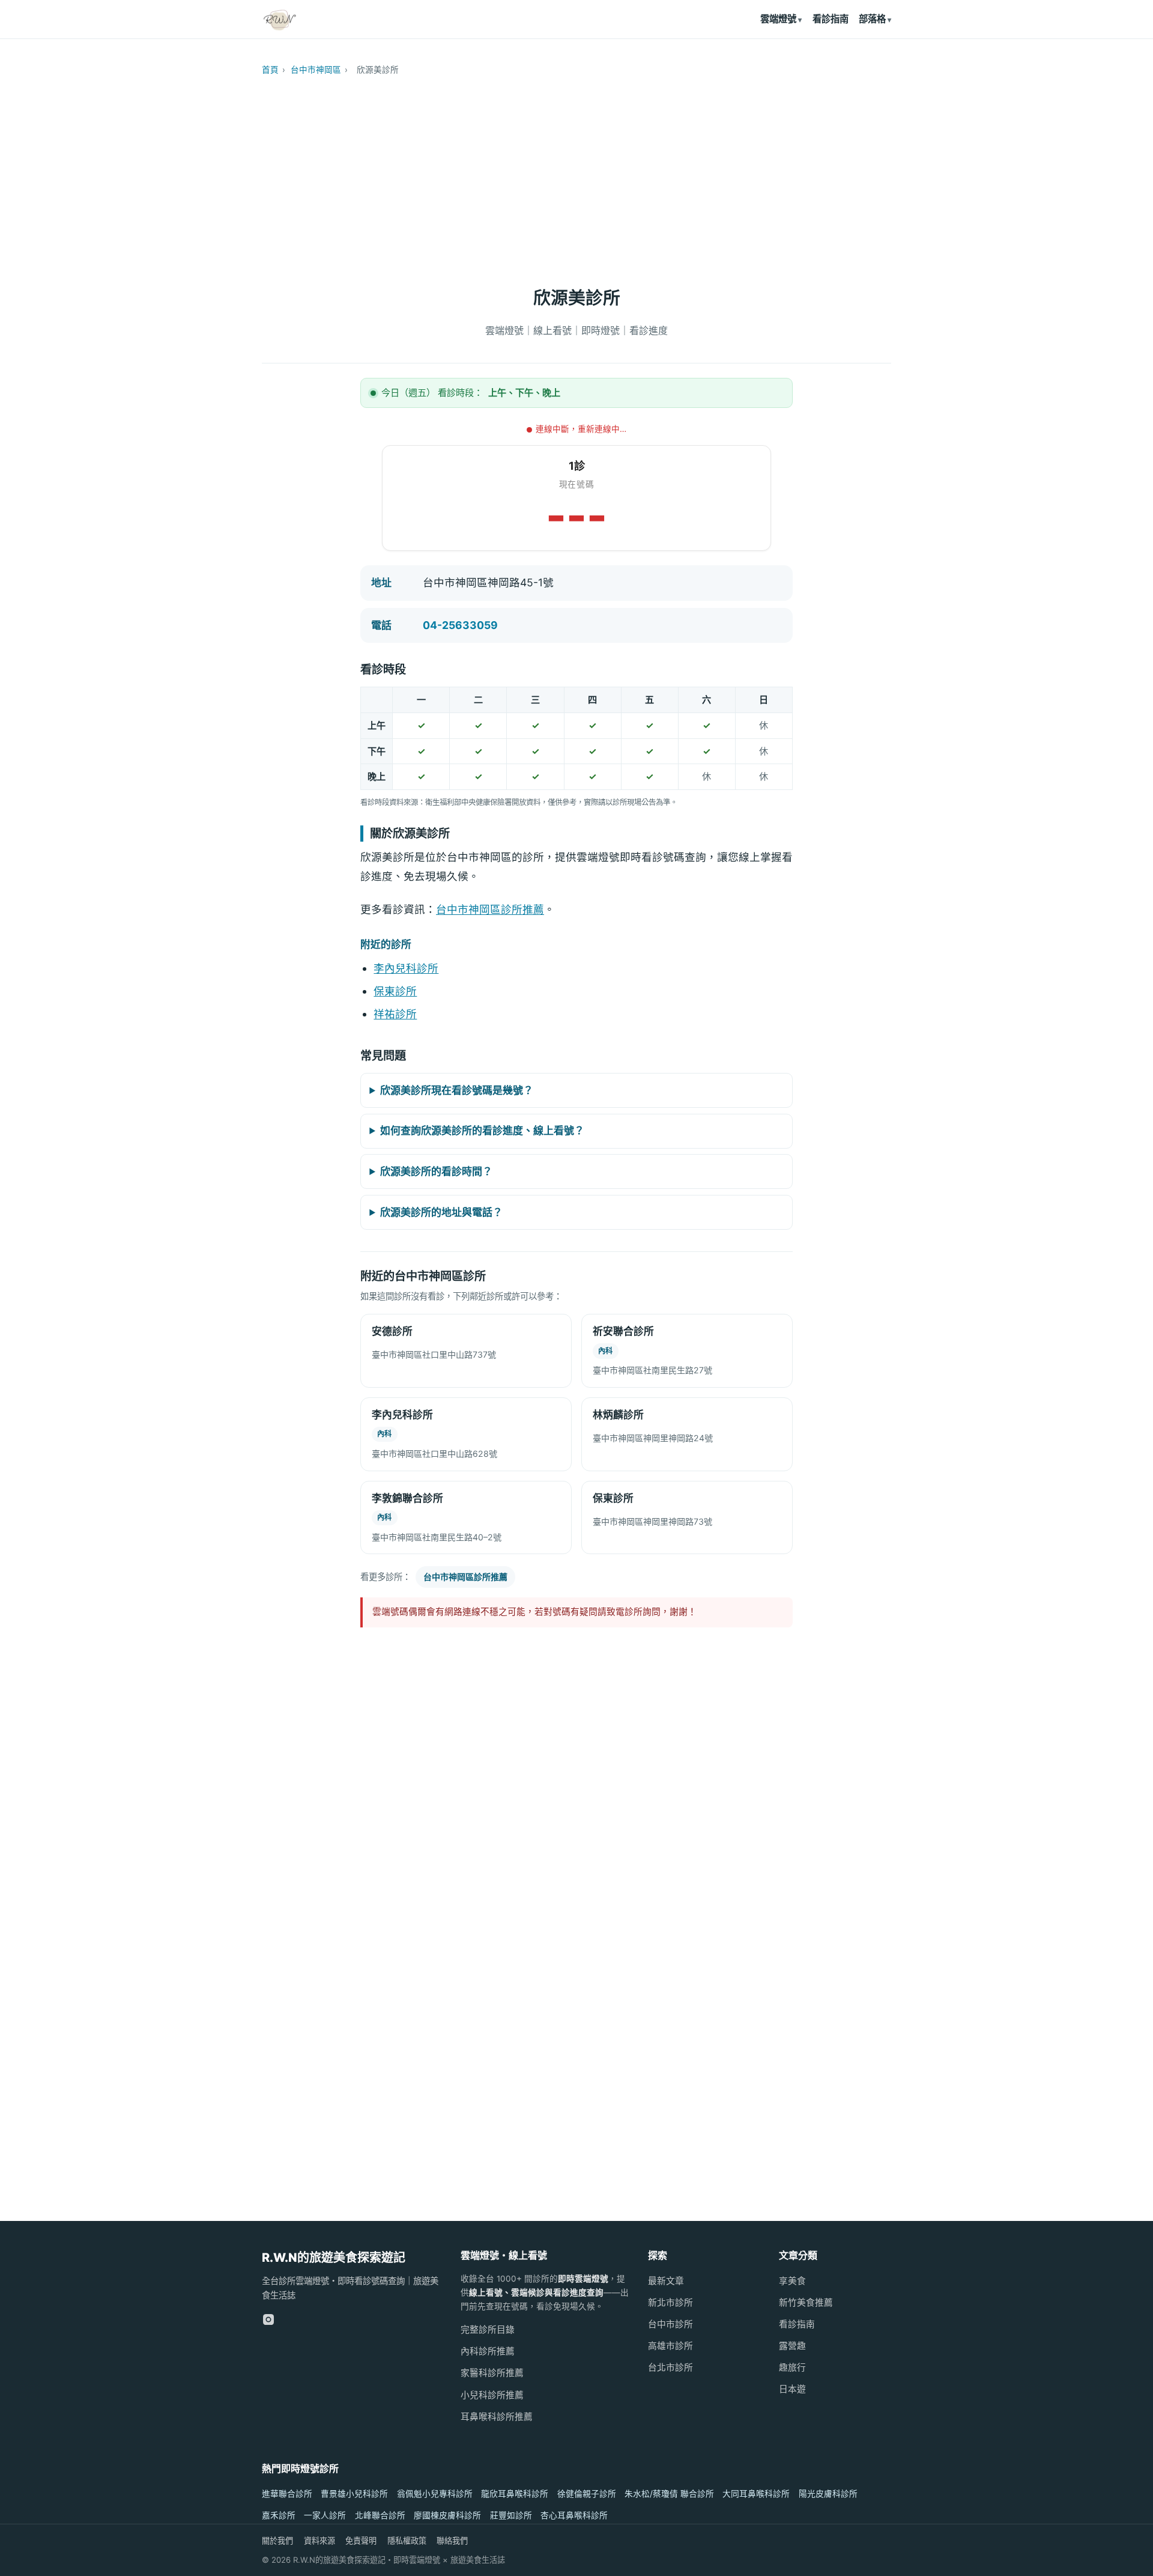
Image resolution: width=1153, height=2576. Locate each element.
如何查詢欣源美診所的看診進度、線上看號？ (482, 1131)
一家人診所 (325, 2515)
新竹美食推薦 (806, 2303)
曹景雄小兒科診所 (354, 2494)
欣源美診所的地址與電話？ (441, 1212)
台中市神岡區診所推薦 (490, 909)
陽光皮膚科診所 (828, 2494)
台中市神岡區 (316, 70)
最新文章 (666, 2281)
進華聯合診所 (287, 2494)
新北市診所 (670, 2303)
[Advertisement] (576, 175)
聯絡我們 (452, 2541)
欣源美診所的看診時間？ (436, 1171)
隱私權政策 (407, 2541)
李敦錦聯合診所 (407, 1498)
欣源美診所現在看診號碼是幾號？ (457, 1090)
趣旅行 (792, 2368)
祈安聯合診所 (623, 1331)
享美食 (792, 2281)
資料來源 (319, 2541)
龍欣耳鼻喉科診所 (515, 2494)
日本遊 (792, 2389)
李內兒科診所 (406, 968)
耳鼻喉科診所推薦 (497, 2417)
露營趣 (792, 2346)
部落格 (872, 19)
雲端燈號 (778, 19)
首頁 (270, 70)
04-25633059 (460, 625)
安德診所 (392, 1331)
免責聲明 (361, 2541)
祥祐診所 (395, 1014)
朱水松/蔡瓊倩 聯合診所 (669, 2494)
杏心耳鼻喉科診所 (574, 2515)
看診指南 (831, 19)
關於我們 (277, 2541)
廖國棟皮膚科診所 (447, 2515)
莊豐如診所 (511, 2515)
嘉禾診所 (279, 2515)
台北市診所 (670, 2368)
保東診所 (395, 991)
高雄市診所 (670, 2346)
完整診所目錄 (488, 2330)
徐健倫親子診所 (587, 2494)
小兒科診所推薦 (492, 2395)
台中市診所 (670, 2324)
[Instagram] (268, 2319)
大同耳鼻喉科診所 (756, 2494)
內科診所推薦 (488, 2351)
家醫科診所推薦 (492, 2373)
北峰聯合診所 (380, 2515)
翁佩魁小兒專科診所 (435, 2494)
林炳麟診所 (618, 1415)
